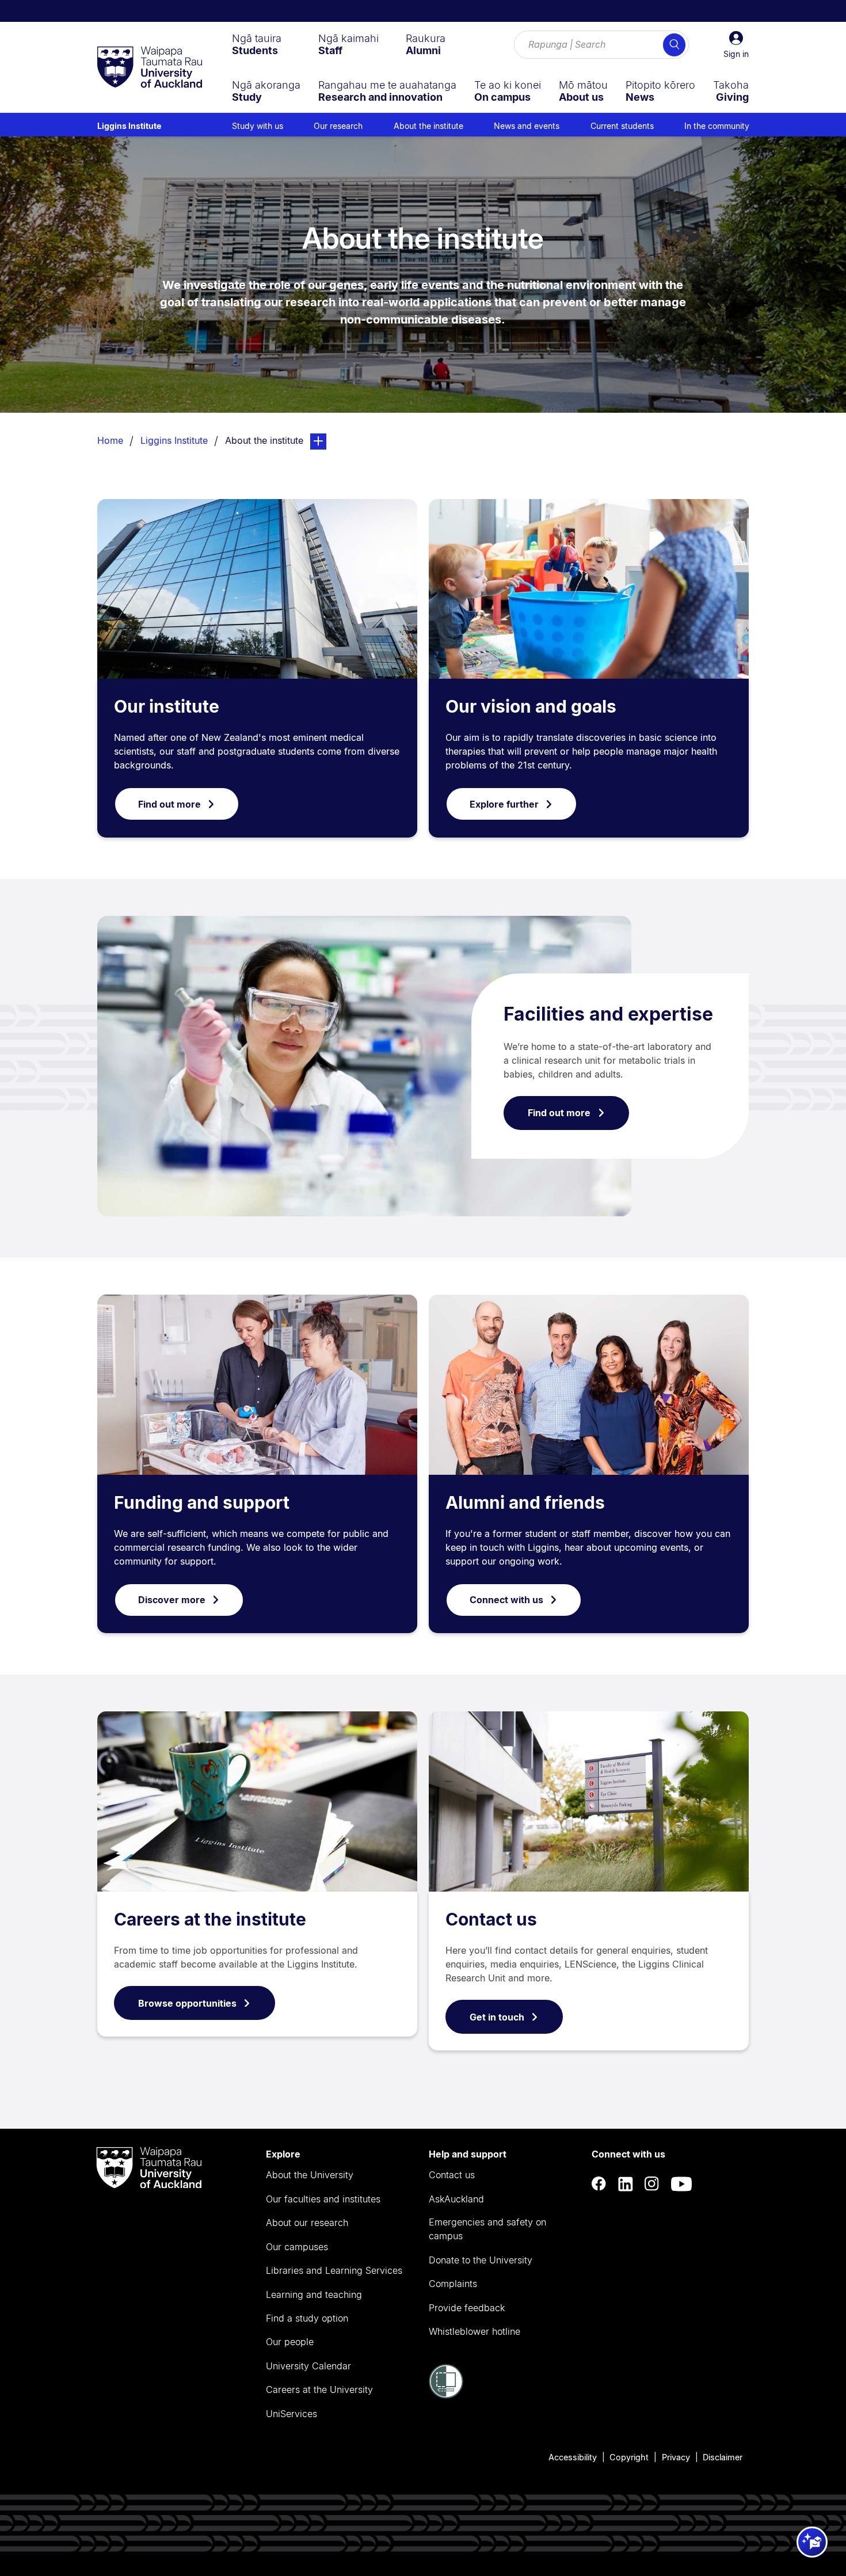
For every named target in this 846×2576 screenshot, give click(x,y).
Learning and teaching (314, 2295)
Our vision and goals (531, 706)
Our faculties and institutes (323, 2199)
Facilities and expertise (608, 1014)
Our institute (167, 706)
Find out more (169, 804)
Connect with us (506, 1600)
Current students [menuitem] (622, 126)
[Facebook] (599, 2184)
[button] (736, 45)
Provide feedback (467, 2308)
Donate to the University (481, 2260)
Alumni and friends (525, 1502)
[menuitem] (257, 44)
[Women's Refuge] (446, 2395)
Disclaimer (723, 2457)
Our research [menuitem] (338, 126)
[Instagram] (652, 2184)
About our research (307, 2223)
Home (110, 440)
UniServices (291, 2414)
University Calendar (308, 2366)
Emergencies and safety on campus (487, 2229)
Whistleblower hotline (475, 2331)
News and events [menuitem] (527, 126)
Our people (290, 2342)
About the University (310, 2175)
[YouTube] (681, 2184)
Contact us (491, 1919)
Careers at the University (319, 2389)
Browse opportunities (187, 2003)
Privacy (676, 2457)
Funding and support (202, 1502)
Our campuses (297, 2247)
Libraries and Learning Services (334, 2270)
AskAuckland (456, 2199)
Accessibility (573, 2457)
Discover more (172, 1600)
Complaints (453, 2284)
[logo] (150, 68)
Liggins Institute (129, 126)
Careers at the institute (210, 1919)
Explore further (504, 804)
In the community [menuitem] (717, 126)
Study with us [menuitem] (258, 126)
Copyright (629, 2457)
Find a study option (307, 2318)
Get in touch (497, 2017)
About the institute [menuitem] (428, 126)
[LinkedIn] (626, 2184)
